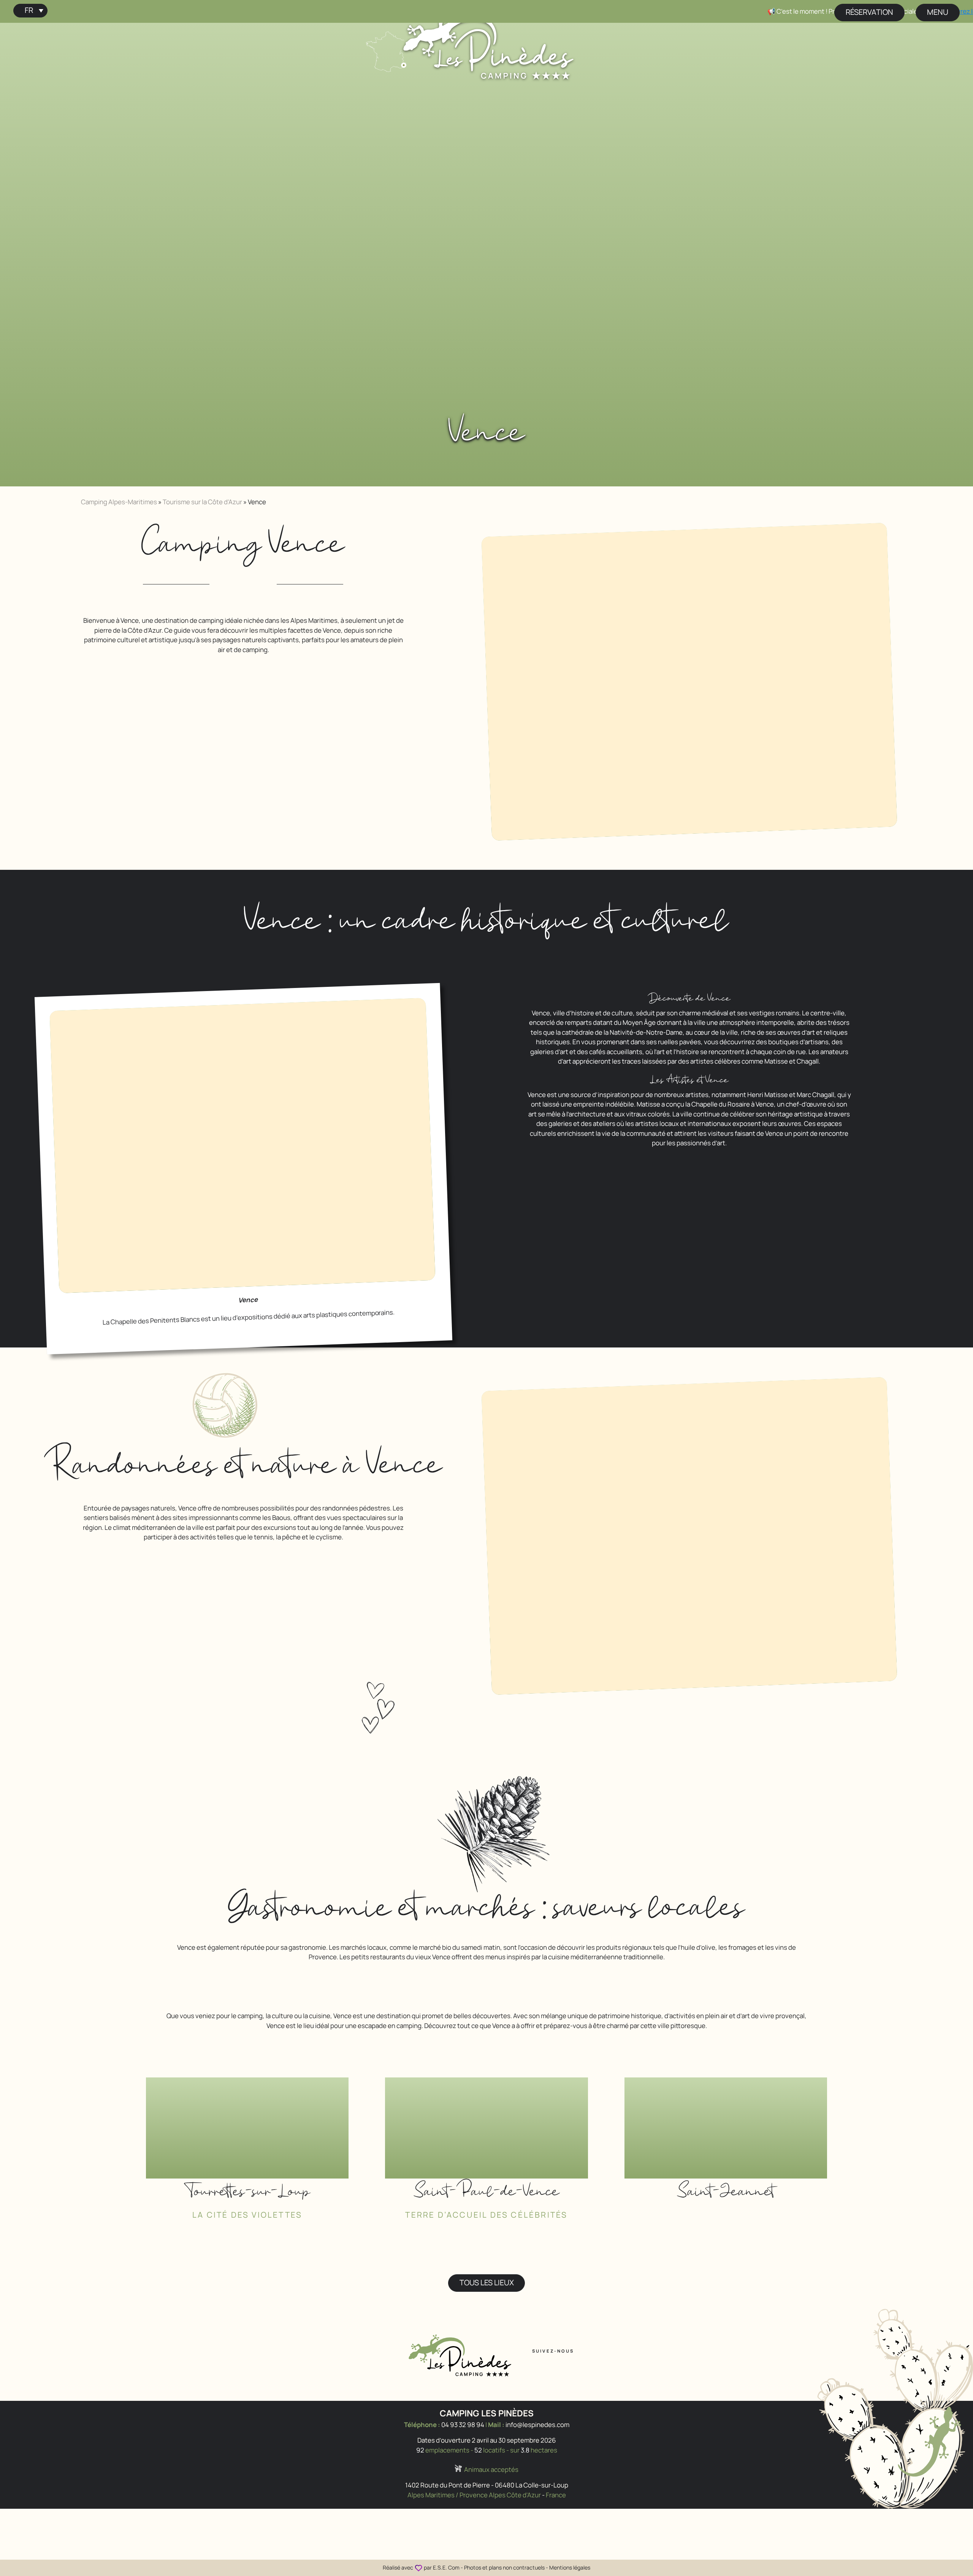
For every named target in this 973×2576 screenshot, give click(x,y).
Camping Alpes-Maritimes (119, 502)
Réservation (869, 12)
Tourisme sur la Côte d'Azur (202, 502)
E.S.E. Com (446, 2567)
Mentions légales (570, 2567)
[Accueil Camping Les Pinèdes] (488, 44)
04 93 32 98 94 (463, 2425)
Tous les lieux (487, 2282)
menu (938, 12)
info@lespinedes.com (537, 2425)
